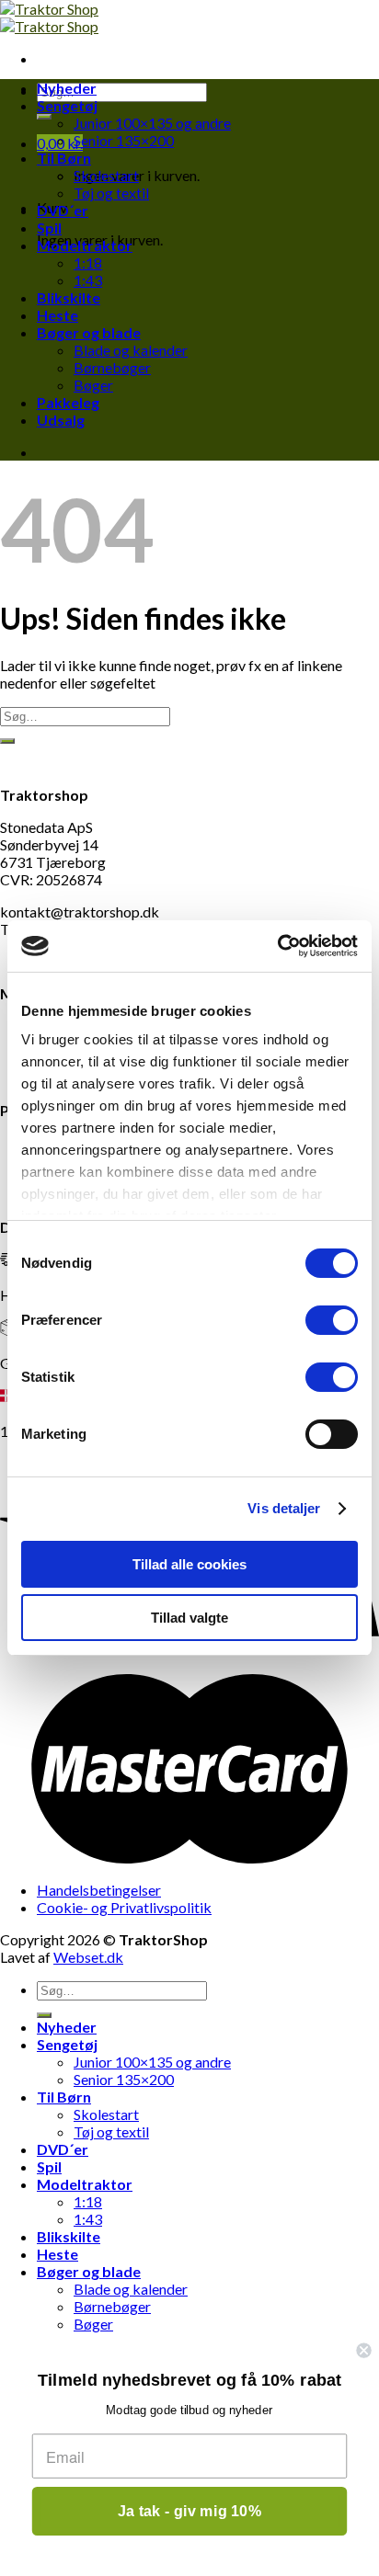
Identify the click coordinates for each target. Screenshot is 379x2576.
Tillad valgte (189, 1618)
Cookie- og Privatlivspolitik (124, 1907)
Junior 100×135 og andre (152, 123)
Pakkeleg (68, 402)
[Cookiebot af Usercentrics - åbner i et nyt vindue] (277, 946)
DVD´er (63, 210)
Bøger (93, 385)
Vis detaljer (284, 1508)
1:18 (88, 262)
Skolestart (106, 175)
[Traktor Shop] (49, 17)
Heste (57, 315)
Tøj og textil (111, 193)
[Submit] (44, 117)
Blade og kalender (131, 350)
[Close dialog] (363, 2350)
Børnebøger (112, 367)
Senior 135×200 (124, 140)
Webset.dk (88, 1957)
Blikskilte (69, 297)
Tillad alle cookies (189, 1564)
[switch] (332, 1320)
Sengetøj (67, 105)
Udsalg (61, 420)
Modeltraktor (85, 245)
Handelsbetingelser (99, 1890)
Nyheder (67, 88)
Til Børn (64, 158)
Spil (49, 228)
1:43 (88, 280)
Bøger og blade (89, 332)
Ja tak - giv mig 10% (190, 2511)
